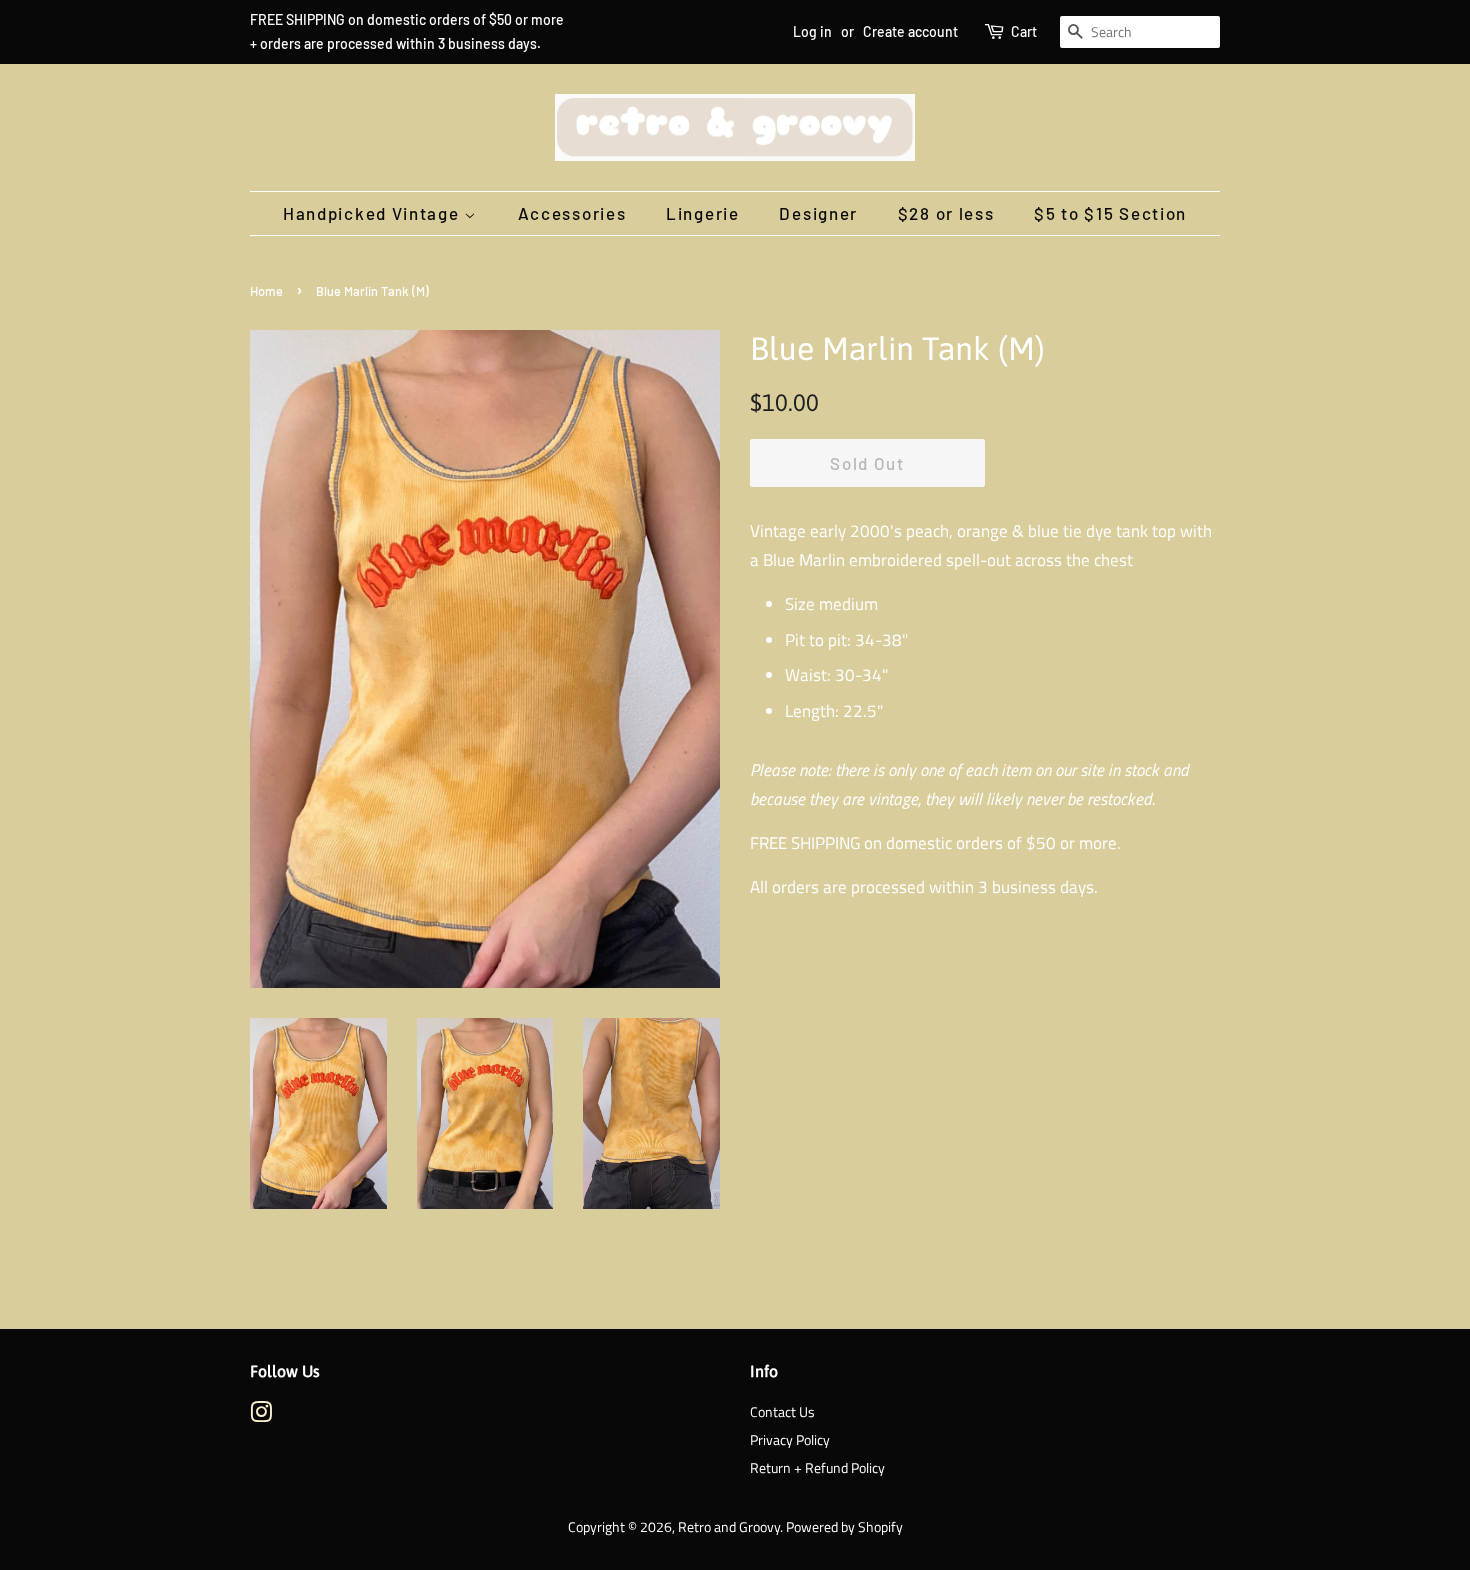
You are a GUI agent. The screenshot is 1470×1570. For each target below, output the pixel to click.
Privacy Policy (790, 1440)
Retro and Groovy (729, 1527)
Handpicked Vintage (373, 213)
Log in (812, 31)
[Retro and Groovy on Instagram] (261, 1416)
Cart (1024, 31)
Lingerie (703, 213)
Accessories (572, 213)
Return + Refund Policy (817, 1468)
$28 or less (946, 213)
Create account (910, 31)
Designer (818, 213)
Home (266, 291)
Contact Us (782, 1412)
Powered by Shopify (844, 1527)
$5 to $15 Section (1110, 213)
